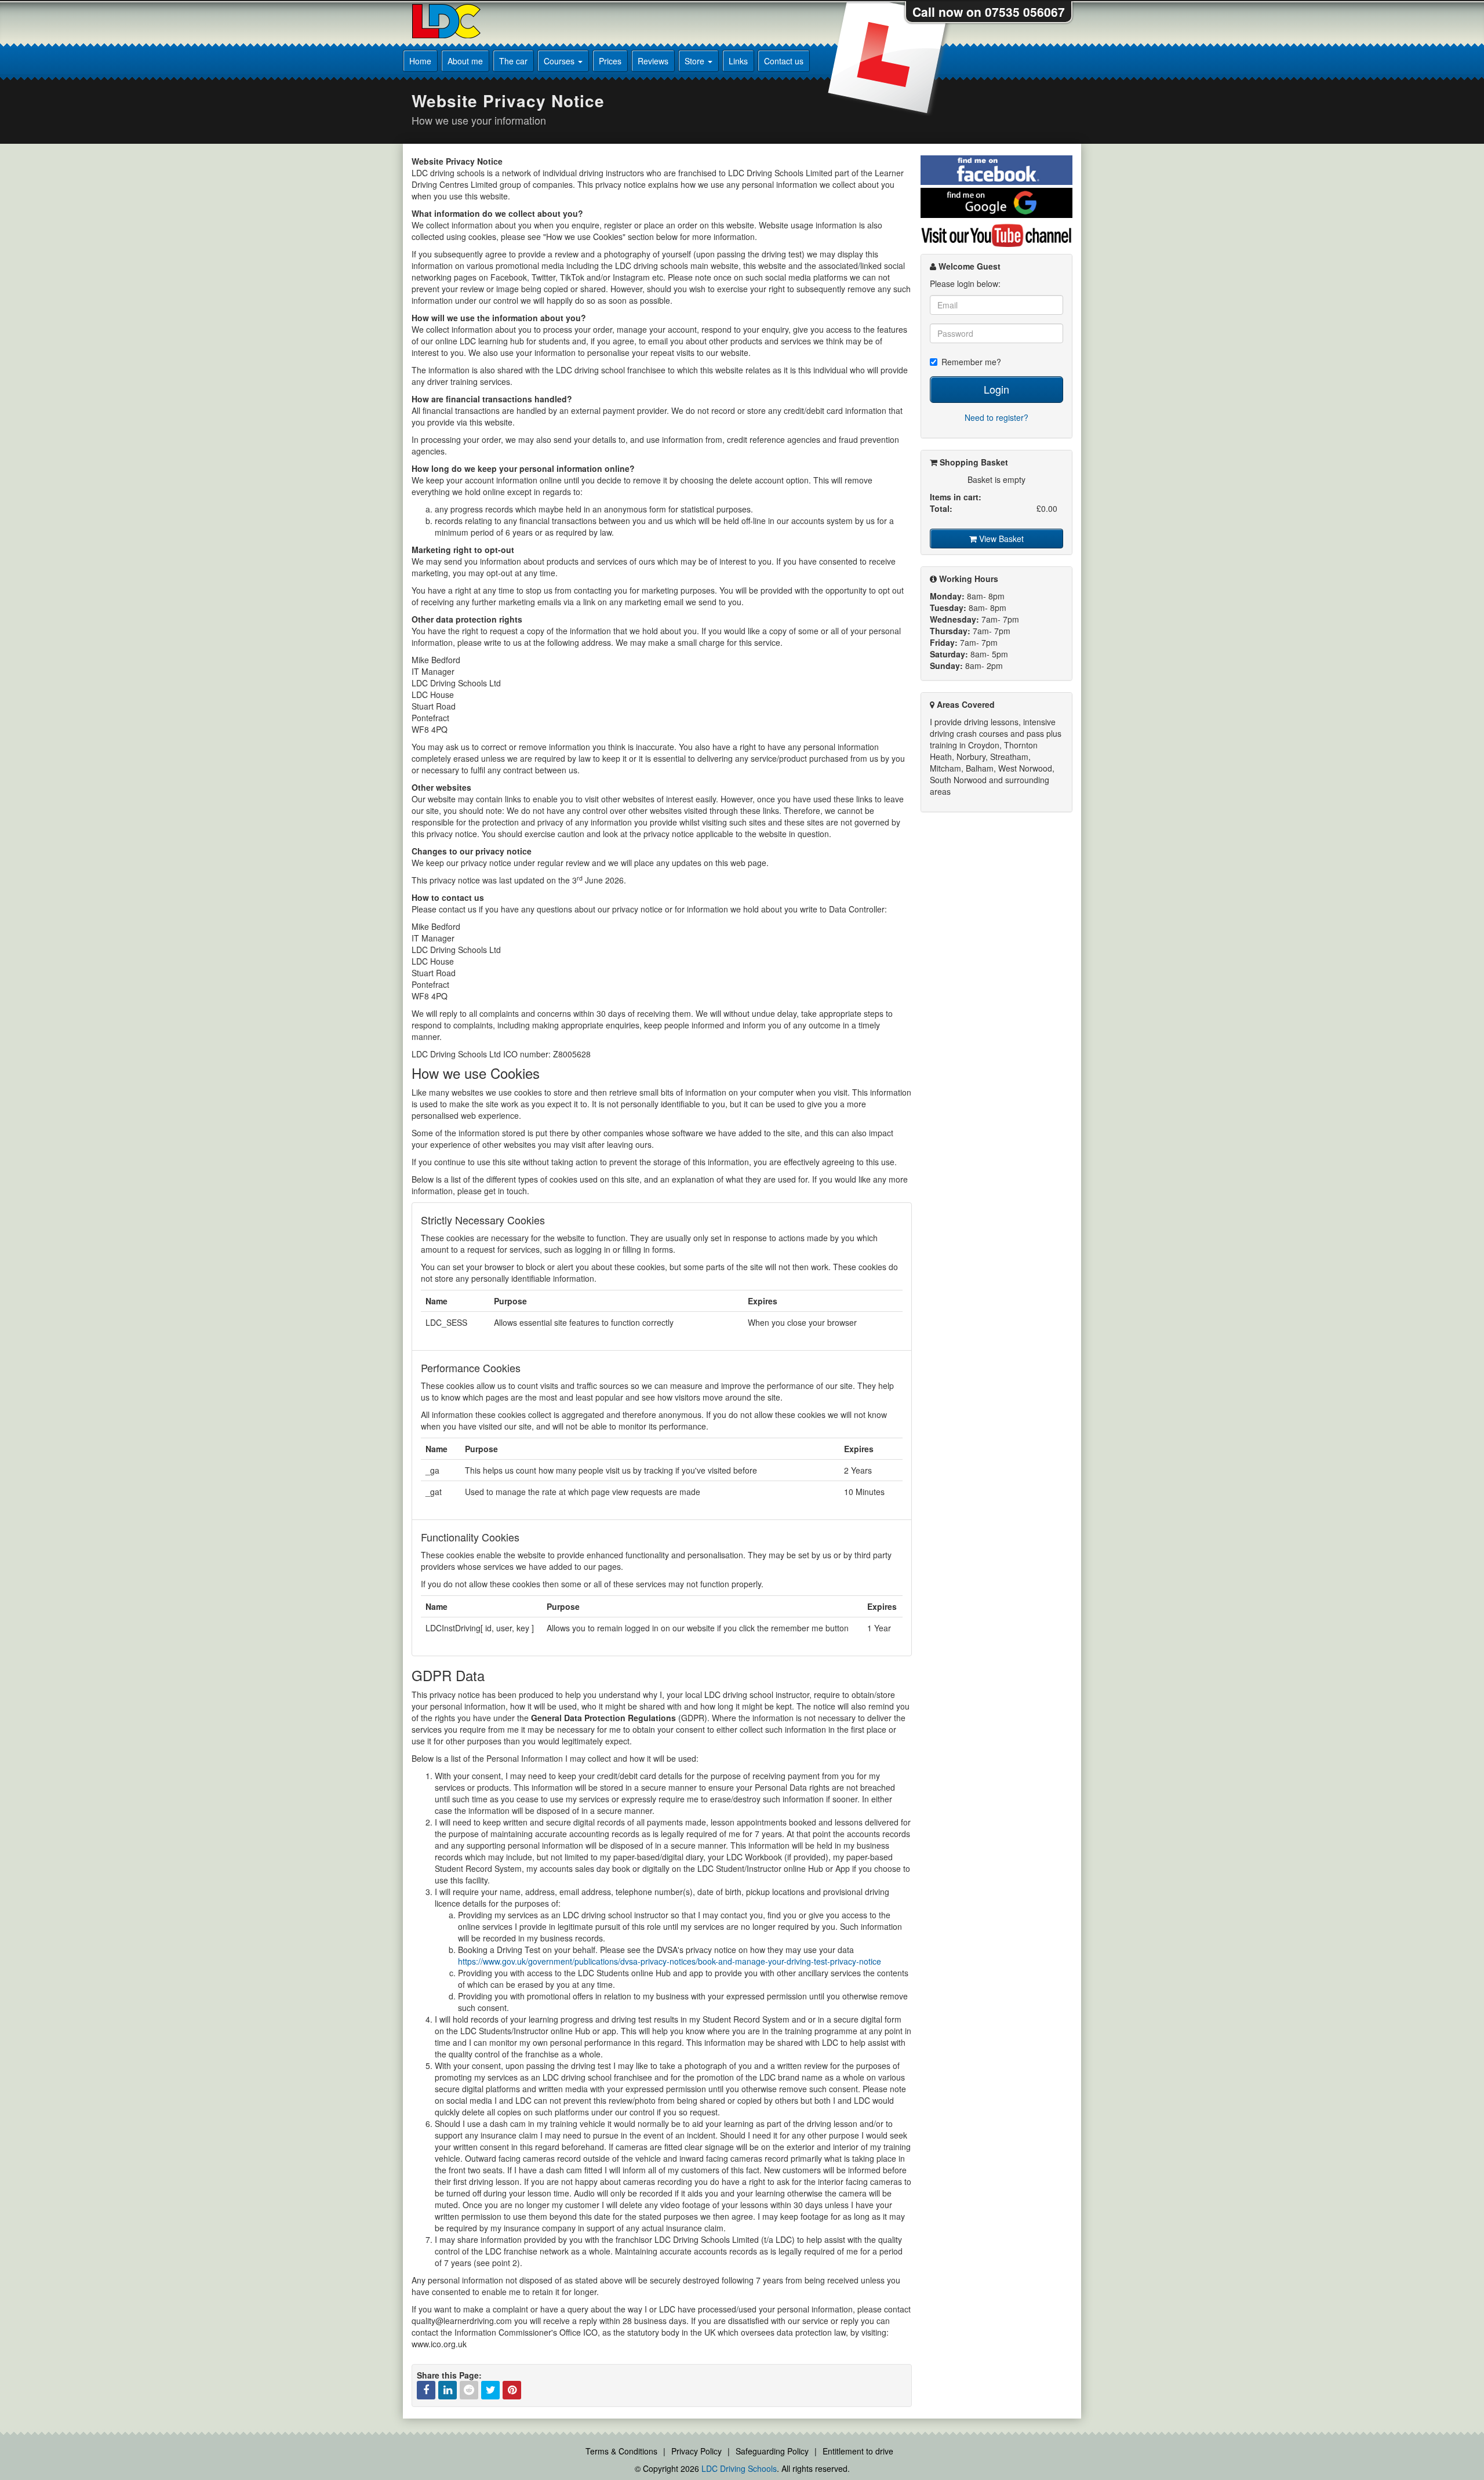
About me (465, 61)
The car (513, 61)
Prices (610, 61)
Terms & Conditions (621, 2451)
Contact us (784, 61)
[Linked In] (448, 2390)
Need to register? (996, 417)
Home (420, 61)
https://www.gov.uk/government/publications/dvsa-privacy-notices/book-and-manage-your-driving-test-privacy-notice (670, 1961)
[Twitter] (490, 2390)
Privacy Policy (696, 2451)
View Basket (1000, 539)
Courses (560, 61)
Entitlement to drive (858, 2451)
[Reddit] (469, 2390)
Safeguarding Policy (772, 2451)
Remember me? (971, 362)
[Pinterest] (512, 2390)
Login (996, 389)
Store (696, 61)
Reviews (653, 61)
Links (738, 61)
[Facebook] (426, 2390)
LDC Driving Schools (739, 2468)
